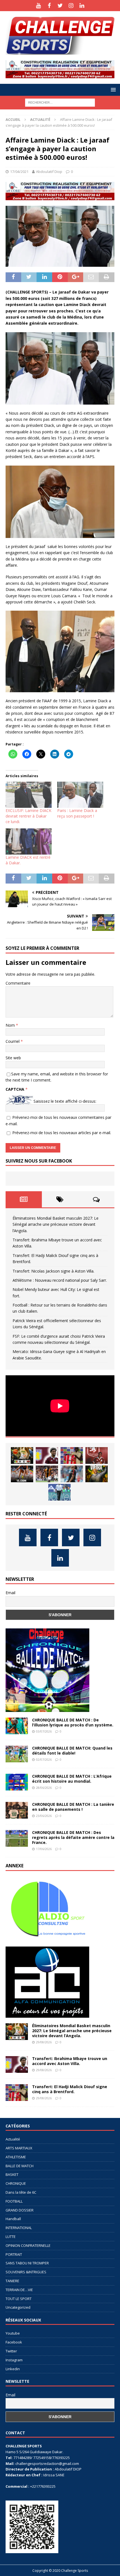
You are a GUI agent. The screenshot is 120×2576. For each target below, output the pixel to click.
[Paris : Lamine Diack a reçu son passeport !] (80, 795)
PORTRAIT (14, 2254)
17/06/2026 (44, 1849)
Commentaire (18, 983)
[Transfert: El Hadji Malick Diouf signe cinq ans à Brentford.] (72, 1455)
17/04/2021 (19, 172)
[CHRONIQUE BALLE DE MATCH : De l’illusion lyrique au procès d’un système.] (17, 1726)
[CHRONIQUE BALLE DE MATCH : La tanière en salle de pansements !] (17, 1810)
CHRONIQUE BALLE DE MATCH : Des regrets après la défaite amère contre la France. (73, 1837)
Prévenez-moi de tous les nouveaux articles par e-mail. (62, 1133)
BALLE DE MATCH (20, 2166)
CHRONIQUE (16, 2183)
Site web (13, 1058)
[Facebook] (49, 6)
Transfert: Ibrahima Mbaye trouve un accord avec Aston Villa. (70, 2061)
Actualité (13, 2139)
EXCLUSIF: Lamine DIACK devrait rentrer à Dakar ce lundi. (28, 816)
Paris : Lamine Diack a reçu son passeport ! (77, 813)
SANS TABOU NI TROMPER (27, 2263)
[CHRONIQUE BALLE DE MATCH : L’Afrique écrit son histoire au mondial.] (17, 1782)
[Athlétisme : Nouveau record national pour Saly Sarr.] (22, 1474)
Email (10, 1593)
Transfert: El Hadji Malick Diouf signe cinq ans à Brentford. (70, 2089)
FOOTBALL (14, 2201)
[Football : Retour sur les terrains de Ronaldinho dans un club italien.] (72, 1474)
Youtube (13, 2333)
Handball (13, 2219)
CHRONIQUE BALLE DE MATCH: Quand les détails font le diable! (72, 1751)
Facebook (14, 2342)
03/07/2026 (44, 1731)
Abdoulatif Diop (49, 172)
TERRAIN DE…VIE (19, 2290)
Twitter (11, 2351)
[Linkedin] (82, 6)
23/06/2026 (44, 1816)
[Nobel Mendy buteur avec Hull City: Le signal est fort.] (47, 1474)
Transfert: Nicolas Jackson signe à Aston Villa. (53, 1271)
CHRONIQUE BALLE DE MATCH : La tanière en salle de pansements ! (73, 1807)
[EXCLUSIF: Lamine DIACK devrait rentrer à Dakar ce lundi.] (29, 795)
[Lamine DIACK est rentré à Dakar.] (29, 841)
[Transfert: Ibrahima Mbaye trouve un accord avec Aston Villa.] (47, 1455)
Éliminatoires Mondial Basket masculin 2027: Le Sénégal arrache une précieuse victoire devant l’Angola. (56, 1224)
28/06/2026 (44, 1788)
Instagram (14, 2360)
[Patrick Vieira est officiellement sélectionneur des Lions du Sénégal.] (97, 1474)
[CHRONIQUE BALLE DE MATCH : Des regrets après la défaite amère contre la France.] (17, 1838)
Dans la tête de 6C (21, 2192)
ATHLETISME (16, 2157)
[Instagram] (71, 6)
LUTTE (11, 2237)
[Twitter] (60, 6)
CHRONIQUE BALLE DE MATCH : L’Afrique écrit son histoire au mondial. (72, 1779)
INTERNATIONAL (19, 2228)
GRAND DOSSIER (20, 2210)
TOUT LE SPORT (19, 2299)
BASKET (12, 2174)
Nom (11, 1025)
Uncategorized (18, 2307)
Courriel (13, 1041)
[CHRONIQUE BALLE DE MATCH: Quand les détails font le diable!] (17, 1754)
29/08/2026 (44, 2042)
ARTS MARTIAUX (19, 2148)
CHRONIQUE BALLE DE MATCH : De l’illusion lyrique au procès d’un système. (73, 1722)
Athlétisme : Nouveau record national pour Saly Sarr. (60, 1280)
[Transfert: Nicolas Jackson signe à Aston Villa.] (97, 1455)
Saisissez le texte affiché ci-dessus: (65, 1101)
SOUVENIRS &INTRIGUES (26, 2272)
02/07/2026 (44, 1759)
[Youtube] (38, 6)
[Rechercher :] (60, 102)
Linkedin (13, 2369)
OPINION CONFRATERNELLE (28, 2245)
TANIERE (12, 2281)
